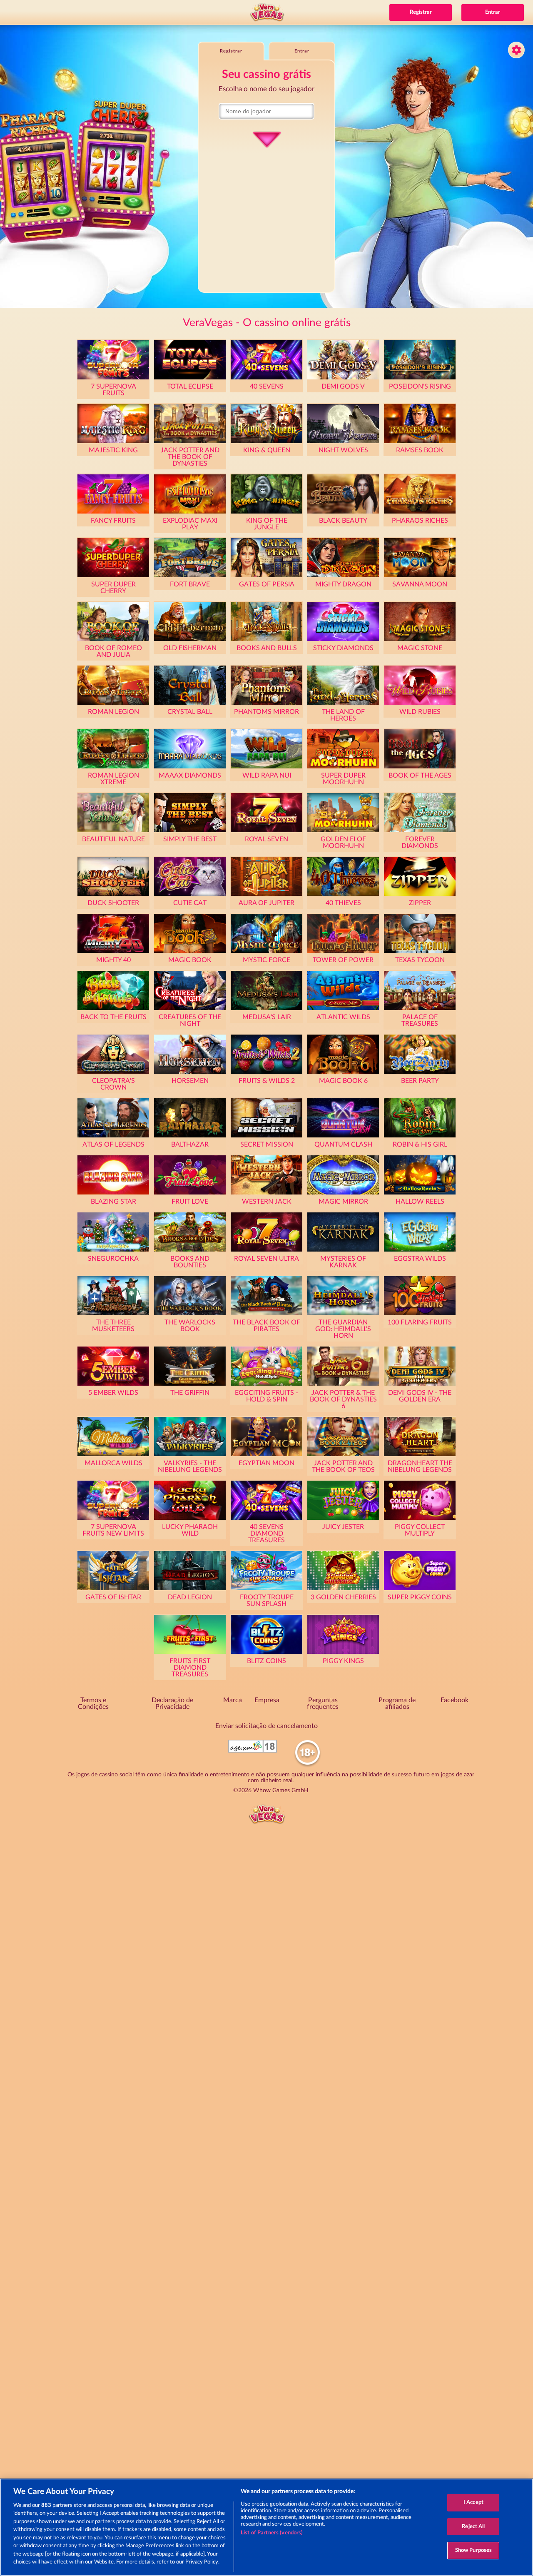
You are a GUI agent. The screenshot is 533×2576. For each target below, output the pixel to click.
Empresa (267, 1700)
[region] (266, 2527)
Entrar (493, 12)
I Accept (473, 2502)
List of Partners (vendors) (272, 2533)
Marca (233, 1700)
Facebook (455, 1700)
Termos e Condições (93, 1703)
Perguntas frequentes (323, 1703)
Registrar (421, 12)
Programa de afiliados (397, 1703)
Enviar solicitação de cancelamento (266, 1726)
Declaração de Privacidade (172, 1703)
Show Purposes (474, 2550)
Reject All (473, 2527)
